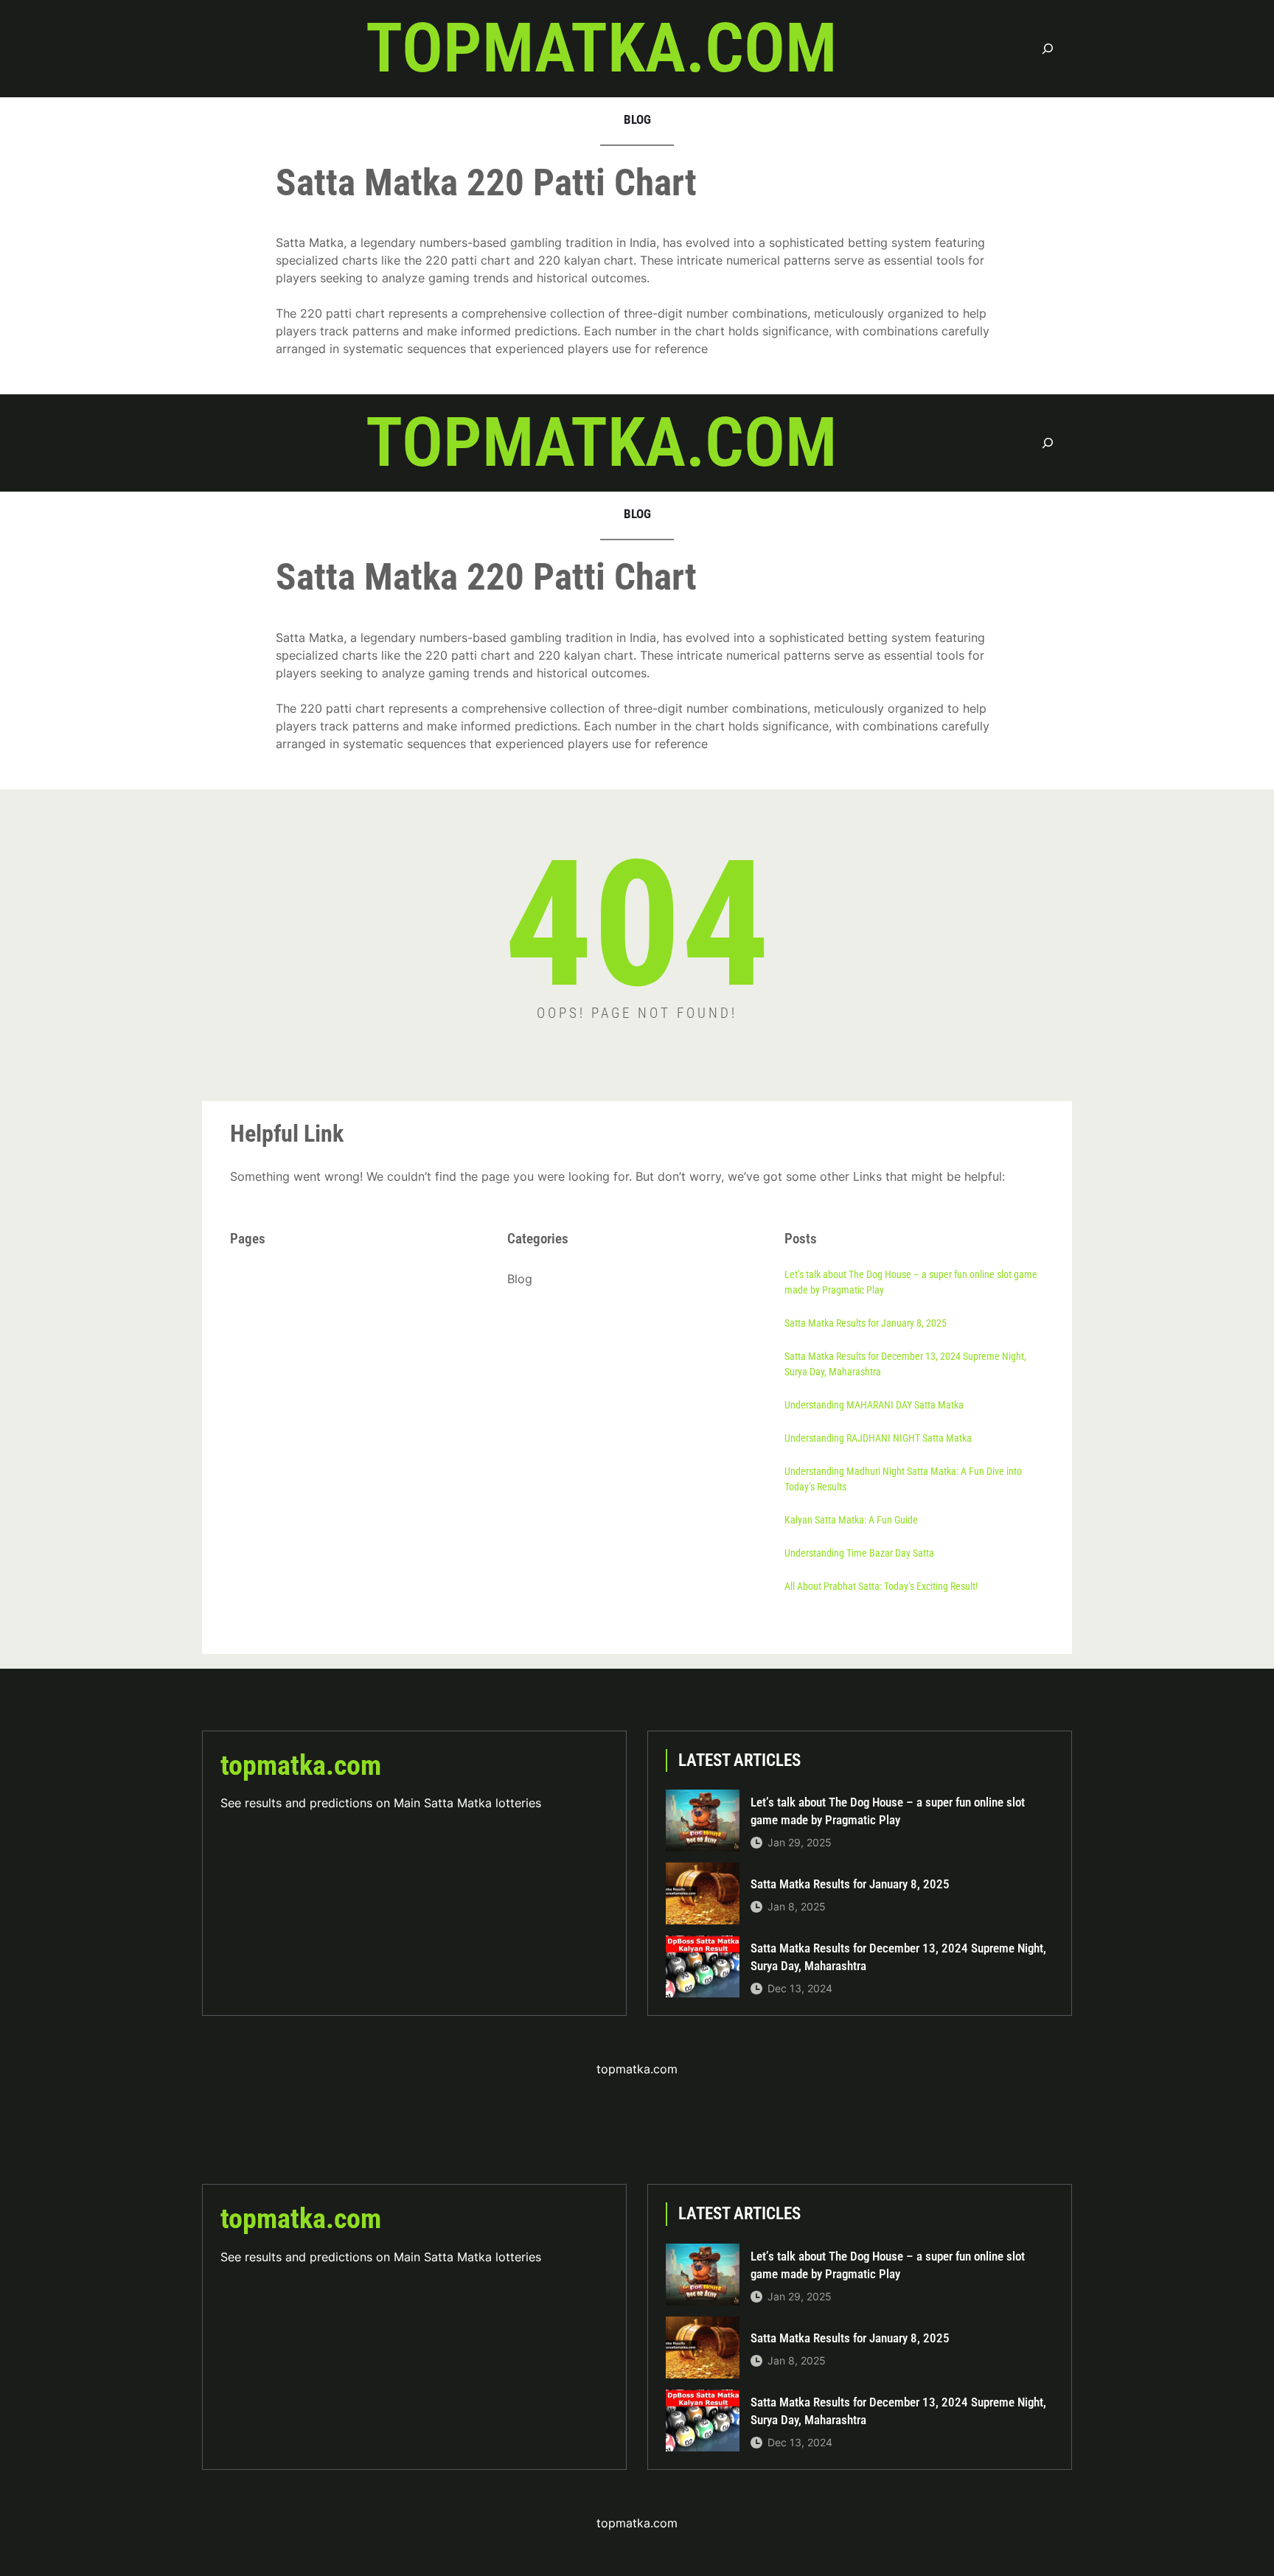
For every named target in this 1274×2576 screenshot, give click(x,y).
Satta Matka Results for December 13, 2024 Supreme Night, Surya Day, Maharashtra (905, 1364)
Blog (520, 1279)
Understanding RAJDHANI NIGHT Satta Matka (878, 1438)
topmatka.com (601, 48)
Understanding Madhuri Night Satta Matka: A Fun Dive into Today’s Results (903, 1479)
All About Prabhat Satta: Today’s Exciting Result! (881, 1586)
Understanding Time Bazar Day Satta (859, 1553)
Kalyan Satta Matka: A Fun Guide (851, 1520)
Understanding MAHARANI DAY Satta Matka (874, 1405)
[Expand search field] (1048, 48)
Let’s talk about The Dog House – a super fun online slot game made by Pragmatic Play (911, 1282)
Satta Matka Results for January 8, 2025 (866, 1323)
